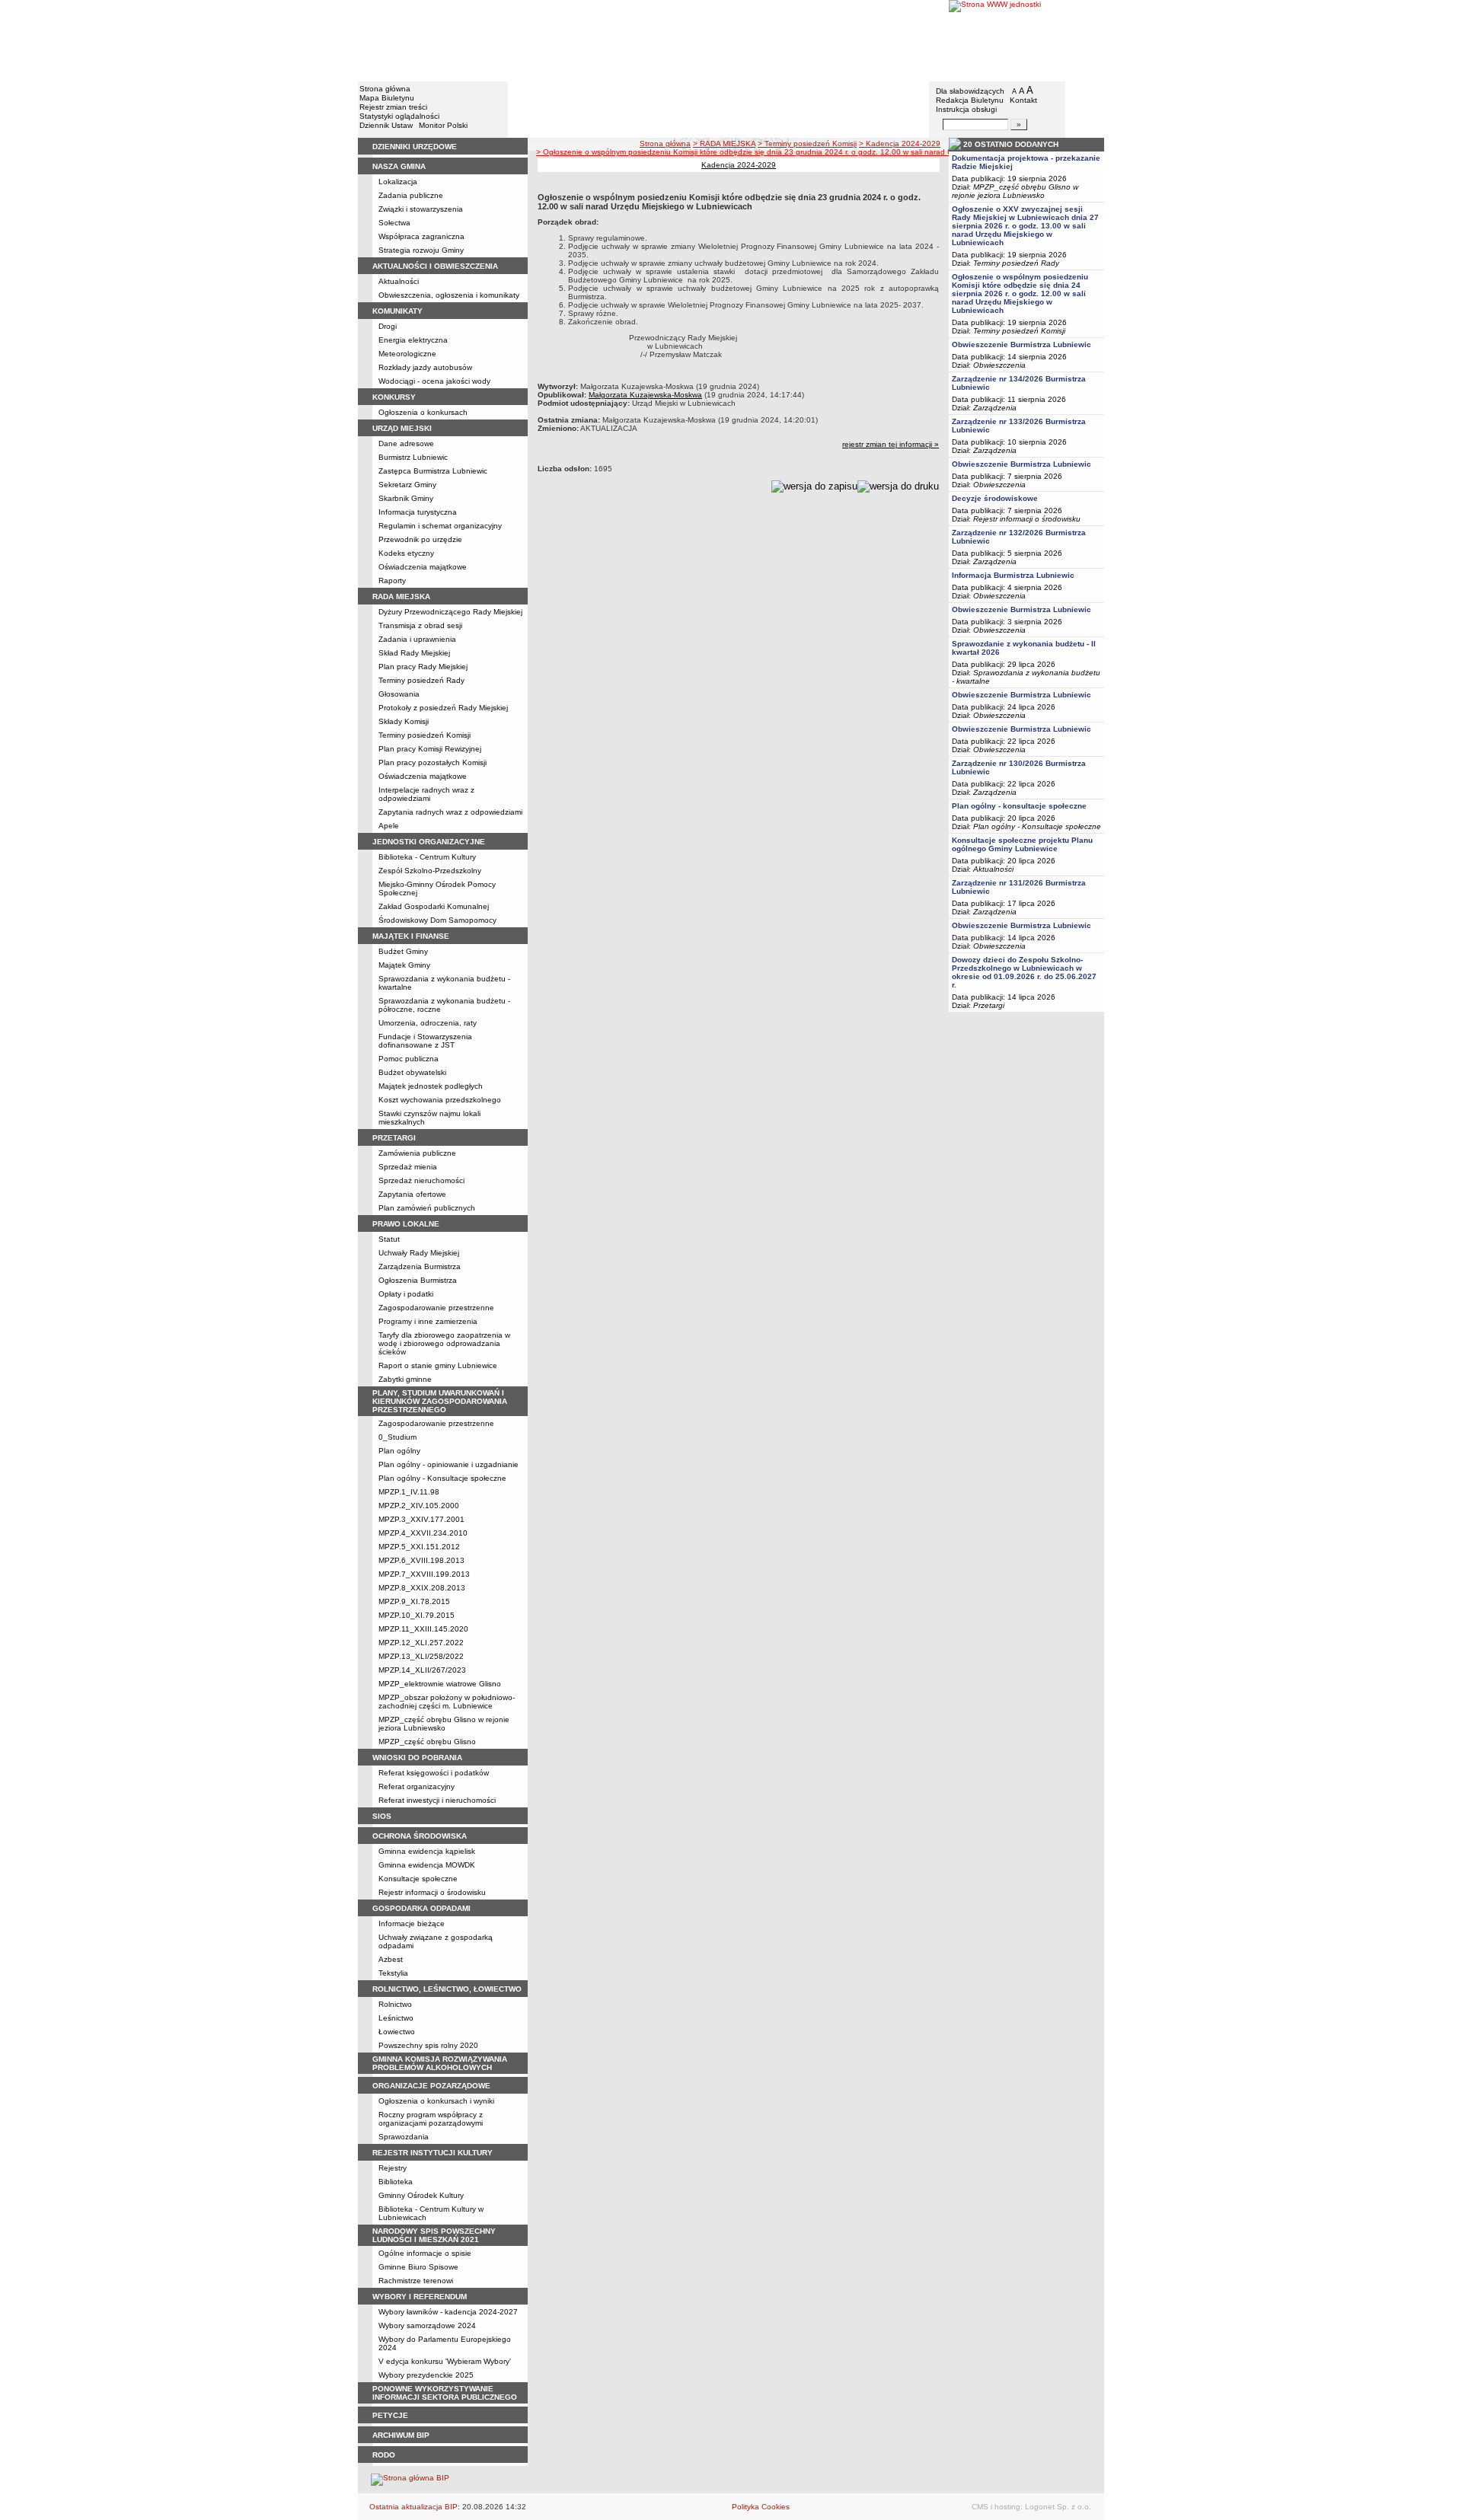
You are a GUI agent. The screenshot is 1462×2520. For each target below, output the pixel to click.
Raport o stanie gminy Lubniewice (438, 1365)
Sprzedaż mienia (408, 1167)
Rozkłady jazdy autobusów (425, 367)
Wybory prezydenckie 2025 (426, 2375)
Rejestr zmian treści (393, 107)
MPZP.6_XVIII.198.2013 (421, 1560)
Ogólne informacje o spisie (425, 2253)
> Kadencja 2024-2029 (900, 144)
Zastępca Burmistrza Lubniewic (433, 471)
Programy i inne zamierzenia (428, 1321)
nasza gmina (399, 166)
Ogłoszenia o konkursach (423, 412)
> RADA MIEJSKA (724, 144)
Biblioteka (396, 2182)
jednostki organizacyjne (429, 842)
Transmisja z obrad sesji (420, 625)
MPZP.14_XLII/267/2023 (422, 1670)
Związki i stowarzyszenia (421, 209)
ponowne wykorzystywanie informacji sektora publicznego (445, 2393)
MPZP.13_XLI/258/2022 (421, 1656)
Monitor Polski (443, 125)
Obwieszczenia (999, 365)
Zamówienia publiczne (417, 1153)
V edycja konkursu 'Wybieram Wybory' (445, 2361)
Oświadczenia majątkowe (423, 567)
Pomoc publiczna (409, 1059)
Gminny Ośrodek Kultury (421, 2195)
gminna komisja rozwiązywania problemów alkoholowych (440, 2063)
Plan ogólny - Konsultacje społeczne (442, 1478)
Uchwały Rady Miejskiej (419, 1253)
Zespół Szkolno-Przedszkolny (430, 871)
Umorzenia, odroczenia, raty (428, 1023)
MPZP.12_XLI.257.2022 (421, 1643)
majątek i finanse (411, 936)
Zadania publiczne (411, 195)
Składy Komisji (404, 721)
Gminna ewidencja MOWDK (427, 1865)
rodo (384, 2455)
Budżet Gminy (403, 951)
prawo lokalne (406, 1224)
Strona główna (385, 89)
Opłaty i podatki (406, 1294)
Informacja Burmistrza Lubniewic (1013, 575)
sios (382, 1816)
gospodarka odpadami (421, 1908)
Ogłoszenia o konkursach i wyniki (436, 2101)
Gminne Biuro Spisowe (418, 2267)
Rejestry (393, 2168)
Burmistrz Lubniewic (413, 457)
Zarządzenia (995, 408)
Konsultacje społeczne (418, 1879)
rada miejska (401, 597)
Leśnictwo (396, 2018)
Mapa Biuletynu (387, 98)
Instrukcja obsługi (966, 109)
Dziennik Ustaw (386, 125)
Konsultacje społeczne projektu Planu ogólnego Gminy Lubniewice (1022, 844)
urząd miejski (402, 428)
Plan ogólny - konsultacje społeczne (1019, 806)
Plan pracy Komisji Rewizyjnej (430, 749)
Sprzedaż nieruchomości (421, 1180)
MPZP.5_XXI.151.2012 (419, 1547)
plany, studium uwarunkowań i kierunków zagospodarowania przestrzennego (440, 1401)
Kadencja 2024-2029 (739, 165)
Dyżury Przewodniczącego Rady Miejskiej (450, 612)
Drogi (388, 326)
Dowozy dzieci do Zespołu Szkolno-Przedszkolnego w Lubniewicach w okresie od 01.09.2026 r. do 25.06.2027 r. (1024, 972)
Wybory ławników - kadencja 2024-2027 (448, 2312)
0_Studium (397, 1437)
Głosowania (399, 694)
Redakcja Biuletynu (970, 100)
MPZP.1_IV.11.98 (409, 1492)
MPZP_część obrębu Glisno (427, 1742)
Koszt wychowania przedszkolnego (440, 1100)
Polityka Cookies (761, 2507)
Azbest (391, 1959)
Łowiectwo (397, 2032)
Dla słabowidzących (970, 91)
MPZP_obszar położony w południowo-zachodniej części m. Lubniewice (447, 1702)
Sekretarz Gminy (407, 485)
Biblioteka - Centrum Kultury (427, 857)
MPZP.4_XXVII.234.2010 (423, 1533)
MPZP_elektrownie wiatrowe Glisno (440, 1684)
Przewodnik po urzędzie (420, 539)
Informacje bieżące (412, 1923)
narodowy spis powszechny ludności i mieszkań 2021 (434, 2235)
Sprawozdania (404, 2137)
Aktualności (399, 281)
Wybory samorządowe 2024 (427, 2325)
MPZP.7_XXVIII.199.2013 (424, 1574)
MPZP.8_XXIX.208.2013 (422, 1588)
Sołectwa (394, 223)
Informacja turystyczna (418, 512)
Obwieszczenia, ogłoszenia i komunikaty (449, 295)
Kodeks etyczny (406, 553)
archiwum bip (401, 2435)
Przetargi (989, 1005)
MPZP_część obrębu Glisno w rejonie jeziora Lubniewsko (444, 1724)
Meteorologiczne (407, 354)
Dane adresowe (406, 443)
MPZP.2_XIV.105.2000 (419, 1506)
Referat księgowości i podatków (434, 1773)
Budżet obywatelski (412, 1072)
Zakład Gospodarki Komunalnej (434, 906)
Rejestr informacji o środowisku (432, 1892)
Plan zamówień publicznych (427, 1208)
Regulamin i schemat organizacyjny (440, 526)
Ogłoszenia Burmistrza (418, 1280)
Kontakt (1023, 100)
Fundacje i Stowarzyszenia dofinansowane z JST (425, 1041)
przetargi (394, 1138)
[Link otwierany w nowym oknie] (1026, 40)
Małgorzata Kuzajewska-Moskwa (645, 395)
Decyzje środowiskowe (995, 498)
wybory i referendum (420, 2297)
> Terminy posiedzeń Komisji (807, 144)
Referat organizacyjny (417, 1786)
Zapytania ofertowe (412, 1194)
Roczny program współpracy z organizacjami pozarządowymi (431, 2119)
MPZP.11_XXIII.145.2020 (423, 1629)
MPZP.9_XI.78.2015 (414, 1601)
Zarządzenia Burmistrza (420, 1266)
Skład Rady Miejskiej (414, 653)
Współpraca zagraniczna (421, 236)
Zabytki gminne (405, 1379)
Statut (389, 1239)
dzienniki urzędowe (415, 147)
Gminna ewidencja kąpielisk (427, 1851)
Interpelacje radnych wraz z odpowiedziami (426, 794)
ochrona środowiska (420, 1836)
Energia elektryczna (413, 340)
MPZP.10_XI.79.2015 (417, 1615)
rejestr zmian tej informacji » (891, 444)
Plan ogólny (399, 1451)
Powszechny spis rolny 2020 (428, 2045)
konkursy (394, 397)
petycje (390, 2415)
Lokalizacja (398, 182)
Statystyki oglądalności (399, 116)
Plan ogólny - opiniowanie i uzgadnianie (448, 1464)
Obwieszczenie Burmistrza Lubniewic (1021, 345)
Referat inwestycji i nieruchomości (437, 1800)
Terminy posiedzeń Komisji (425, 735)
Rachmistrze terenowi (416, 2281)
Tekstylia (393, 1973)
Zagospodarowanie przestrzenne (436, 1308)
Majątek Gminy (404, 965)
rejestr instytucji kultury (433, 2153)
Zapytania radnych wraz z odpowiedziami (450, 812)
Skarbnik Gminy (406, 498)
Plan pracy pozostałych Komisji (433, 762)
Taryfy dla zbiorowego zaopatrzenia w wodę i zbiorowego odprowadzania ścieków (444, 1343)
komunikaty (397, 311)
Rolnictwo (395, 2004)
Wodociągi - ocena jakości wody (434, 381)
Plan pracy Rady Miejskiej (423, 667)
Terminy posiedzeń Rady (421, 680)
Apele (389, 826)
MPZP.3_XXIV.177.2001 (421, 1519)
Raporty (392, 581)
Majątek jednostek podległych (431, 1086)
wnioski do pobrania (417, 1758)
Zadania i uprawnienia (417, 639)
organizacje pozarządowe (431, 2086)
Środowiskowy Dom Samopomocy (437, 920)
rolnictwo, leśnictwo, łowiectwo (447, 1989)
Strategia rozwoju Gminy (421, 250)
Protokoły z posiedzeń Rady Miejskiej (443, 708)
